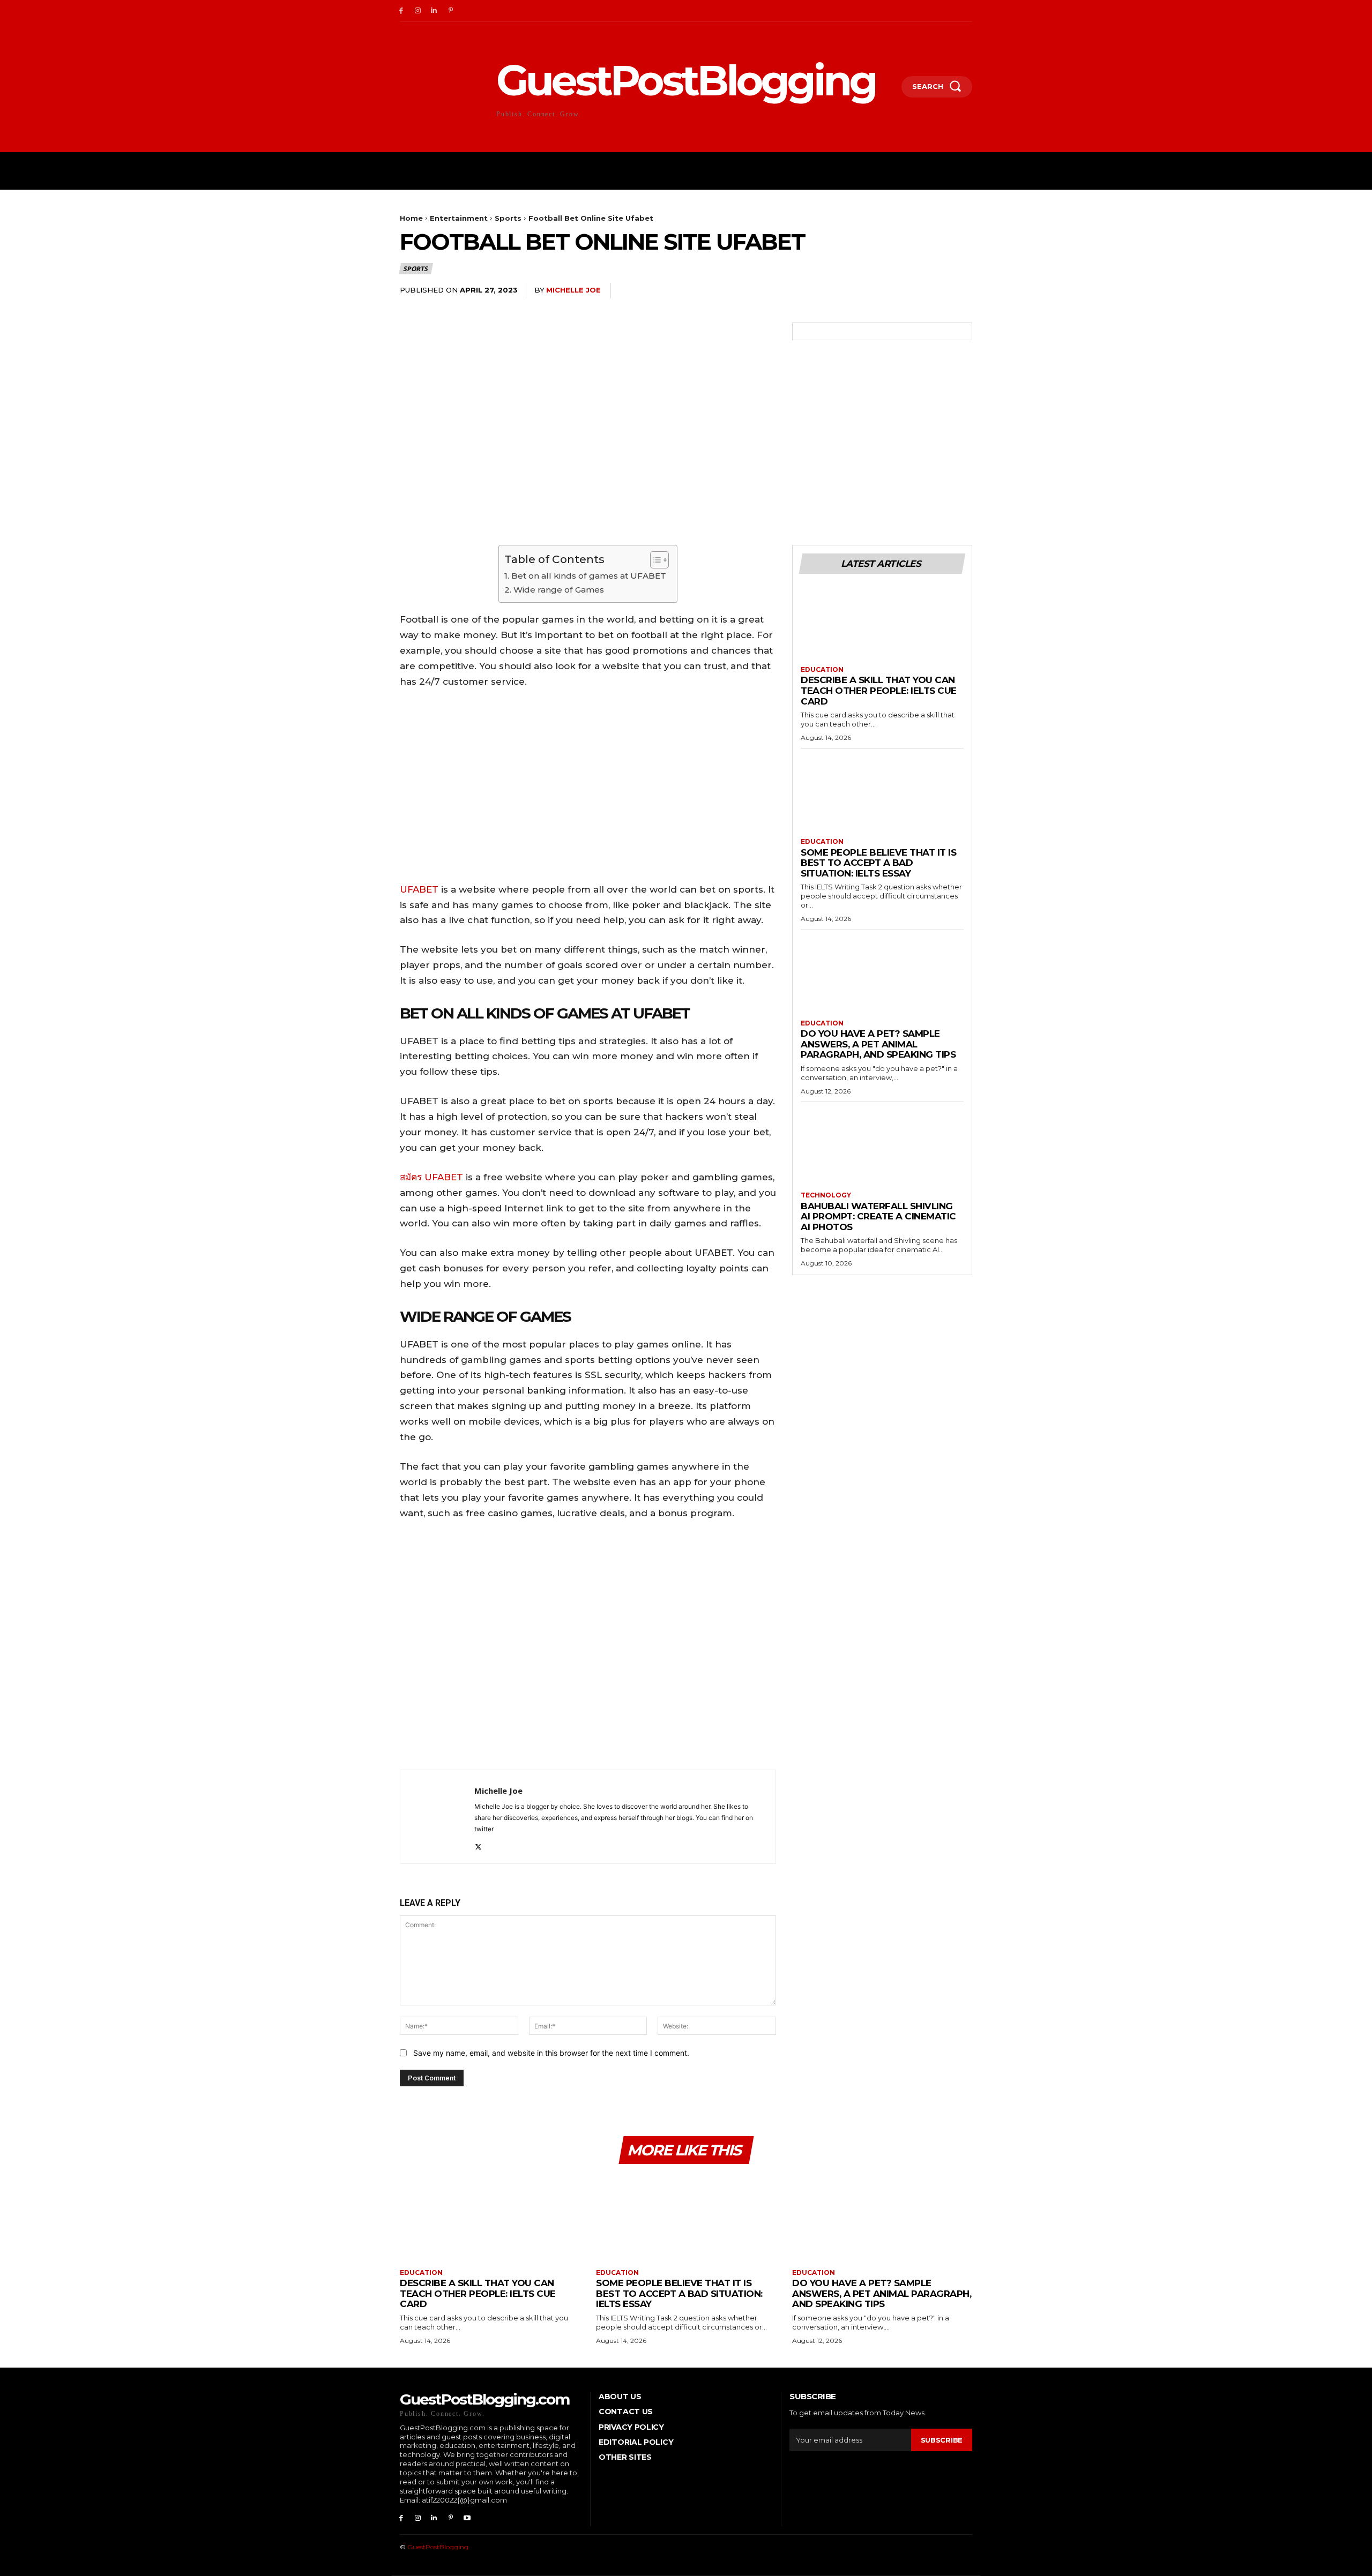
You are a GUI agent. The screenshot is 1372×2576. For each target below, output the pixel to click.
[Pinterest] (450, 11)
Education (822, 670)
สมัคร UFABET (431, 1177)
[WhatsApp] (936, 291)
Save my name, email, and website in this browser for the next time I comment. (551, 2053)
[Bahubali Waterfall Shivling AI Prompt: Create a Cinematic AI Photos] (882, 1151)
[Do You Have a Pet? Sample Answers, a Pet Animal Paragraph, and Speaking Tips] (882, 979)
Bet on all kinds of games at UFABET (588, 576)
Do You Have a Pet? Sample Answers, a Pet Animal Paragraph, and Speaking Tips (878, 1044)
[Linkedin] (434, 11)
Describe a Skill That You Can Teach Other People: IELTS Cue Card (879, 690)
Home (411, 218)
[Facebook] (401, 11)
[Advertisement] (588, 1647)
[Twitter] (886, 291)
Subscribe (942, 2440)
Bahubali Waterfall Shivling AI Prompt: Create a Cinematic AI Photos (878, 1216)
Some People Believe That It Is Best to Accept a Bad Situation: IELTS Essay (878, 863)
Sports (508, 218)
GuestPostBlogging (438, 2547)
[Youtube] (467, 2518)
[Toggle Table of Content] (654, 560)
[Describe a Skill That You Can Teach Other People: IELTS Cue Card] (882, 625)
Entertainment (459, 218)
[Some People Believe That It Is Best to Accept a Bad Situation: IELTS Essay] (882, 797)
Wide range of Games (558, 590)
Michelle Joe (573, 290)
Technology (826, 1195)
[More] (961, 291)
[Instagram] (418, 11)
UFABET (419, 889)
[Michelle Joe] (437, 1817)
